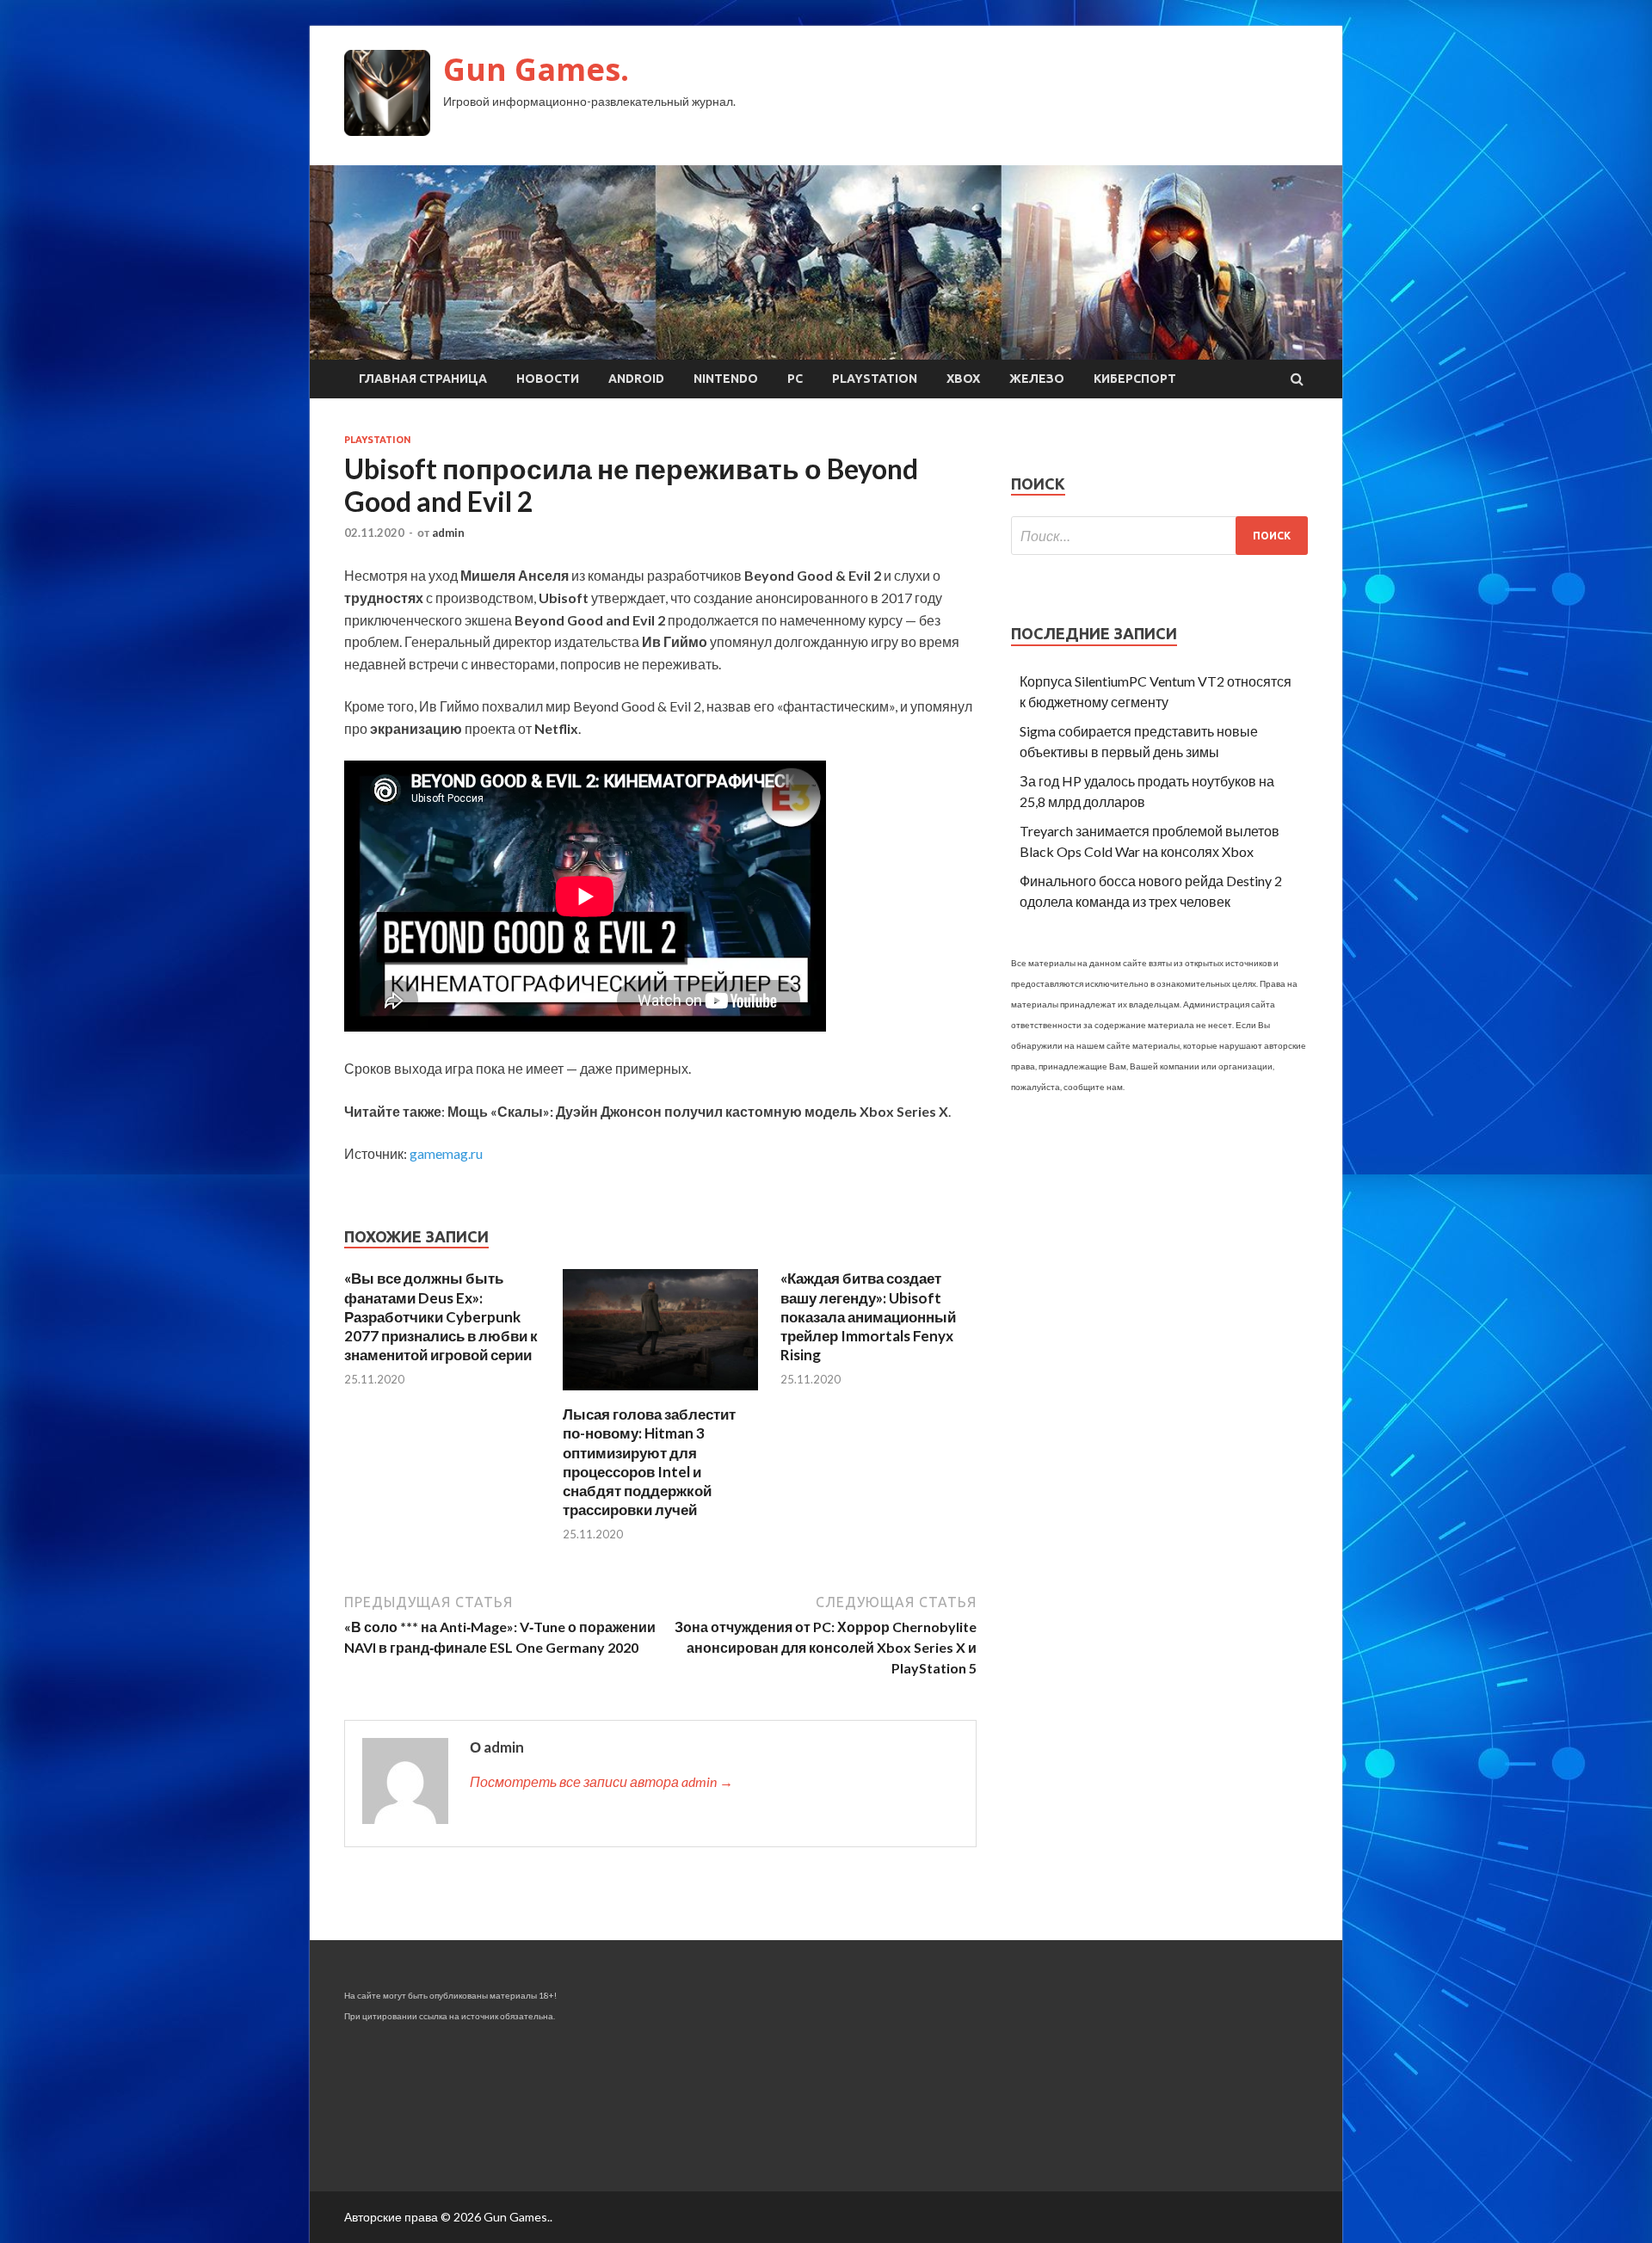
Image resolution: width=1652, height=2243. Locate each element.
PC (795, 379)
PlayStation (875, 379)
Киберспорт (1135, 379)
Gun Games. (536, 69)
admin (448, 533)
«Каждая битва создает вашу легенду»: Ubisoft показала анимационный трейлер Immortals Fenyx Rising (868, 1316)
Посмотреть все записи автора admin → (601, 1781)
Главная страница (423, 379)
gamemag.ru (446, 1153)
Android (636, 379)
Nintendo (726, 379)
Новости (548, 379)
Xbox (963, 379)
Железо (1037, 379)
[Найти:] (1159, 536)
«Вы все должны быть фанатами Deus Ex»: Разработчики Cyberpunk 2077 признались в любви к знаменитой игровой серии (441, 1316)
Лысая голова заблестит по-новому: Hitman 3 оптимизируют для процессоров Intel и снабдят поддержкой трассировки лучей (649, 1461)
